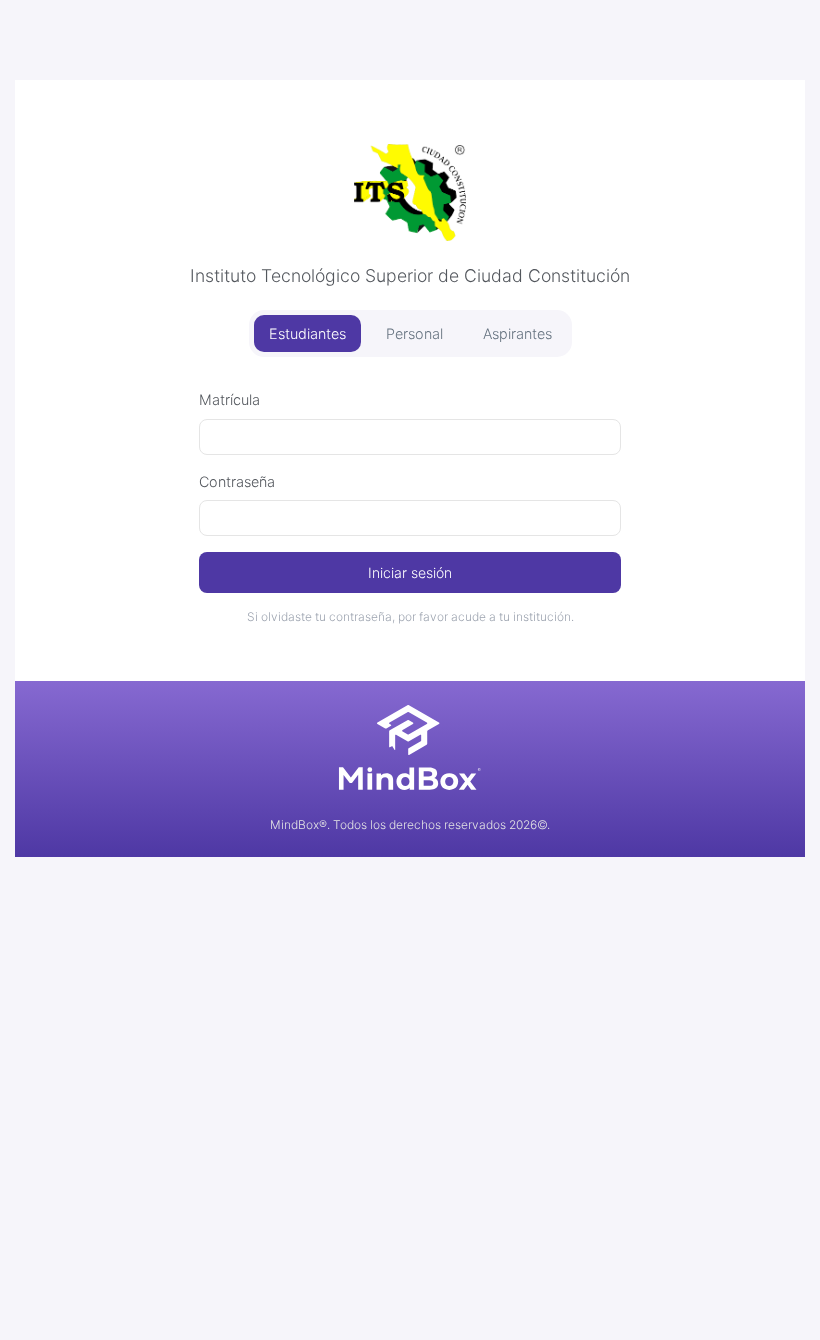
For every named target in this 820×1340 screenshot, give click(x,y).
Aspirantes (517, 333)
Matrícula (229, 399)
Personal (414, 333)
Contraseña (237, 481)
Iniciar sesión (410, 572)
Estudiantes (307, 333)
